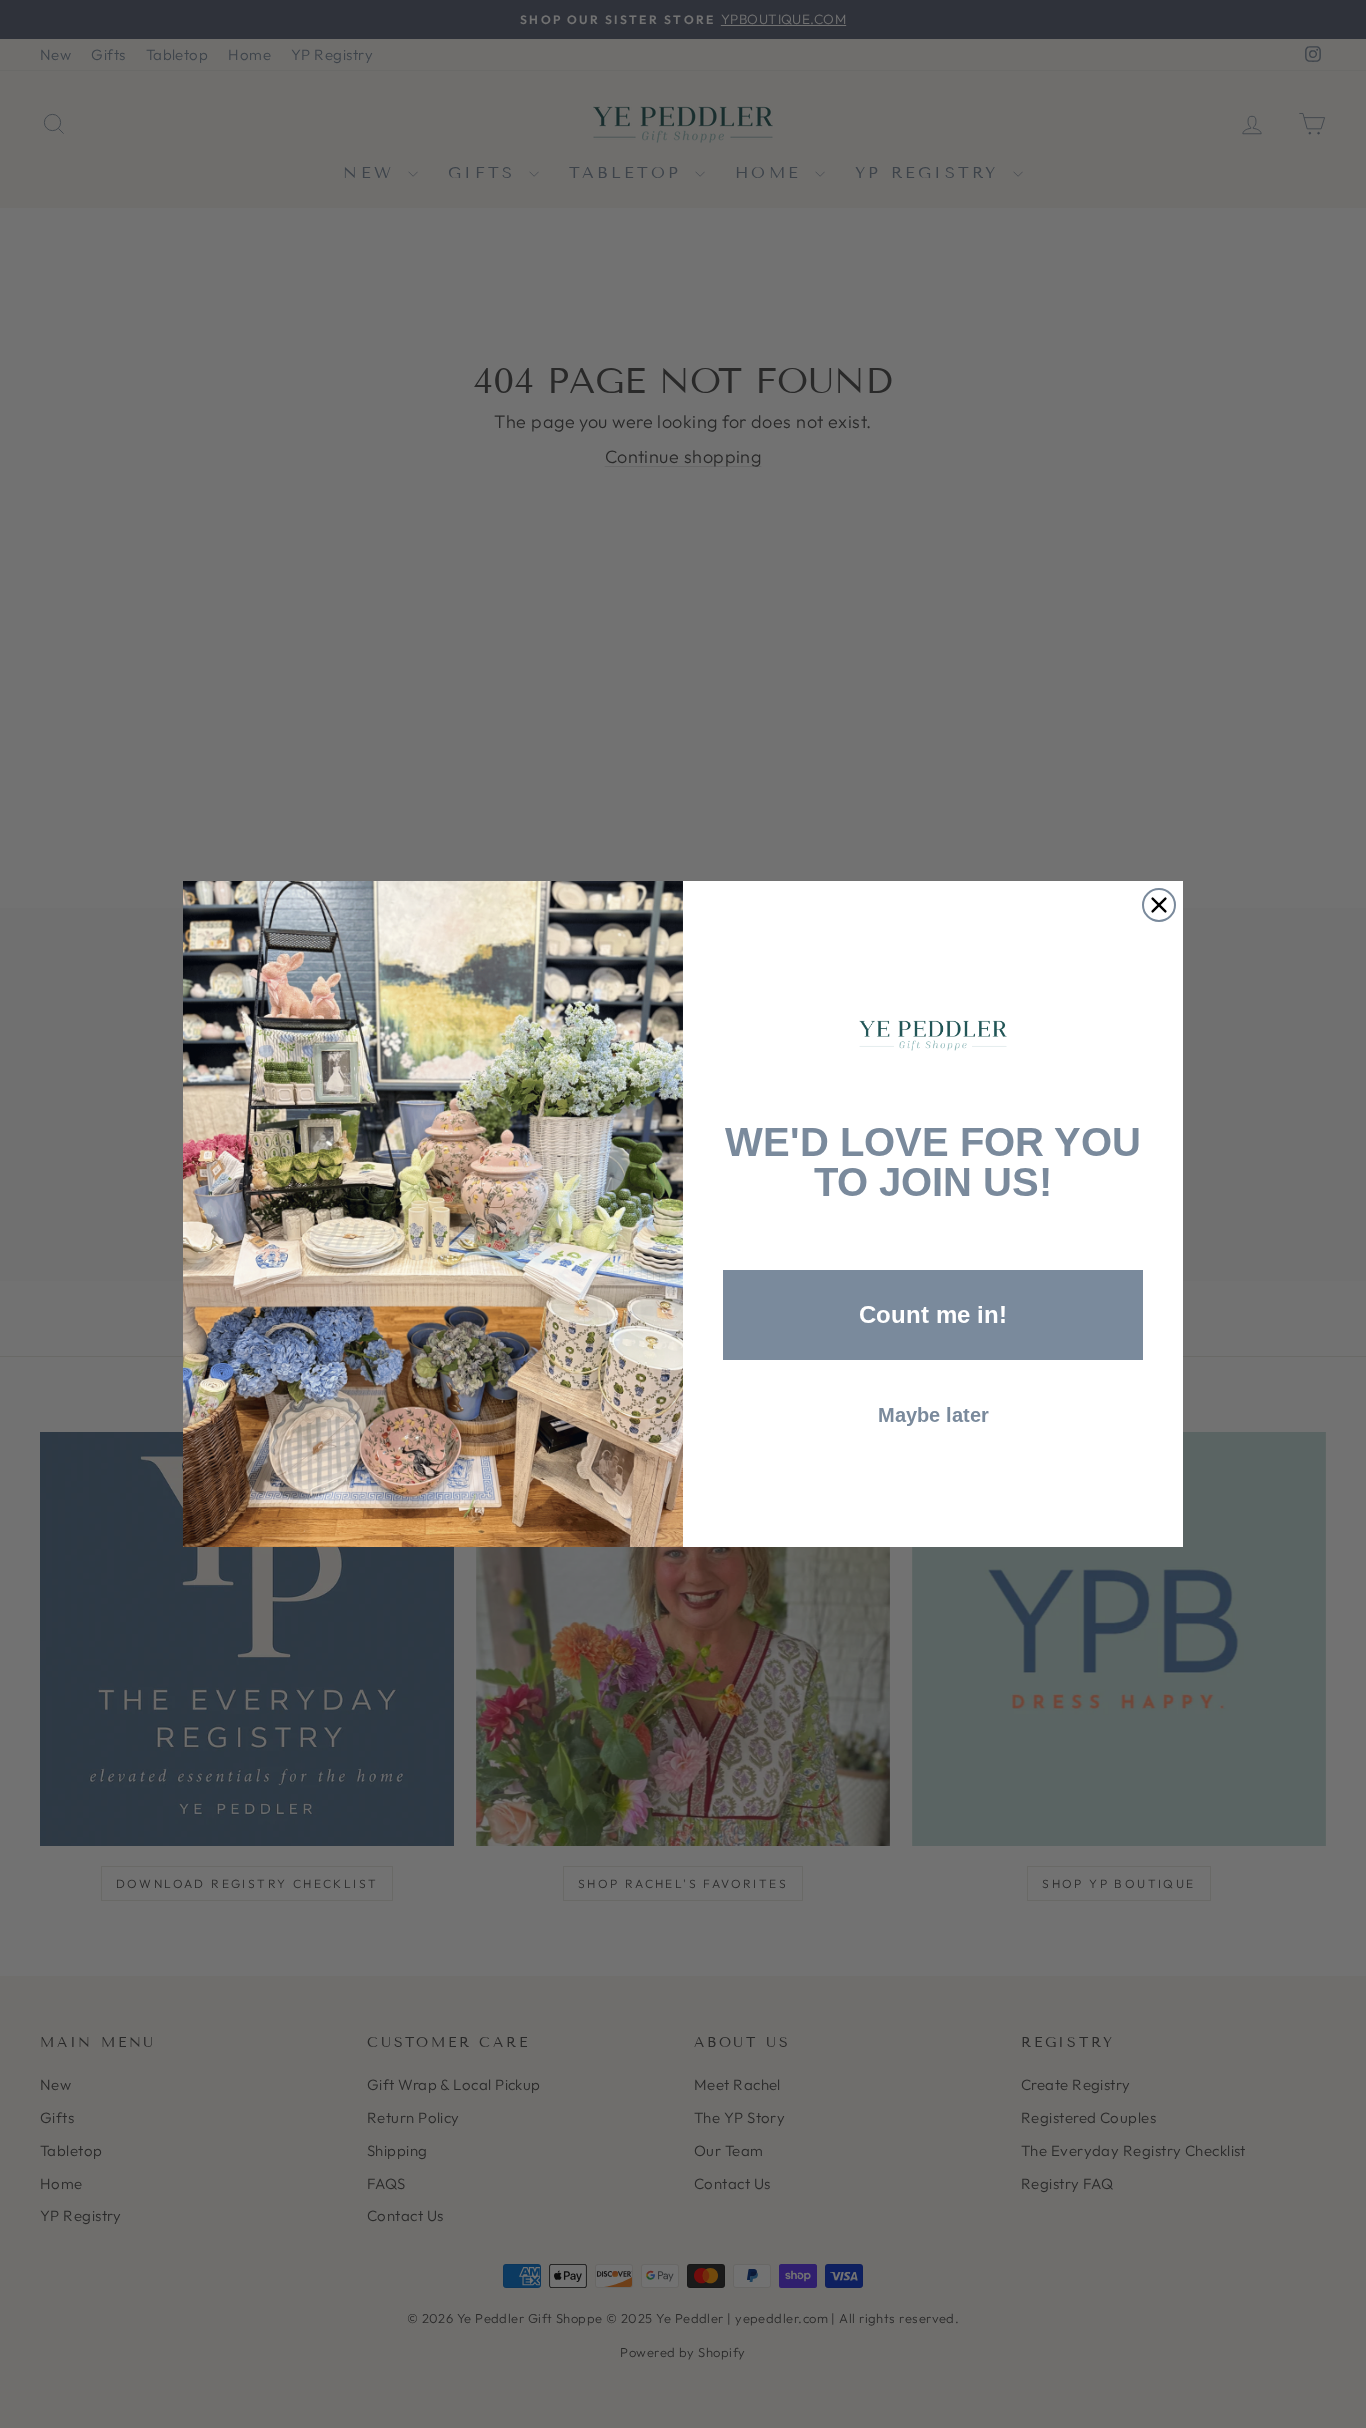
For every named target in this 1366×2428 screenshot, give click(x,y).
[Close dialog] (1159, 905)
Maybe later (933, 1415)
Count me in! (933, 1314)
